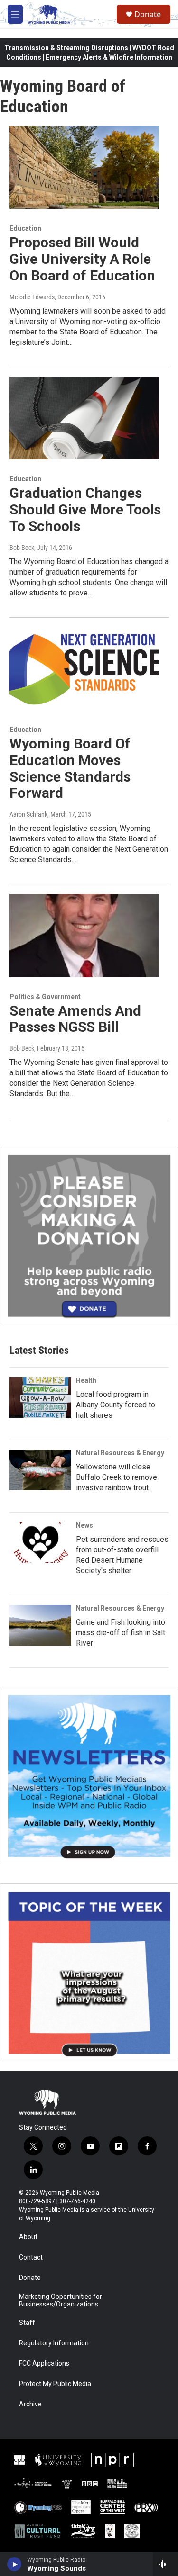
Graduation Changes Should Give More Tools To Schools (85, 509)
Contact (31, 2257)
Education (25, 228)
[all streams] (165, 2564)
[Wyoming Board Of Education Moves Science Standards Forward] (84, 669)
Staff (27, 2323)
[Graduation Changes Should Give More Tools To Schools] (84, 418)
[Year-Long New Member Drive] (89, 1236)
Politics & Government (45, 997)
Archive (30, 2404)
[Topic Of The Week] (89, 1972)
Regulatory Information (54, 2343)
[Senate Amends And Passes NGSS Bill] (84, 936)
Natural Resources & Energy (120, 1453)
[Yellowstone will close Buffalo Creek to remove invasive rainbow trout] (40, 1470)
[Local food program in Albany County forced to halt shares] (40, 1397)
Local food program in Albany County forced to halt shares (116, 1405)
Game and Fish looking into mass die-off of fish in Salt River (121, 1633)
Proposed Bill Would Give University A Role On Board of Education (82, 259)
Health (86, 1380)
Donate (148, 14)
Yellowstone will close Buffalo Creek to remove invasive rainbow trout (117, 1477)
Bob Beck (22, 548)
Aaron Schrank (28, 814)
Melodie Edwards (32, 297)
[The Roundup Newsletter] (89, 1776)
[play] (14, 2564)
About (28, 2237)
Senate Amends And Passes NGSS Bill (75, 1019)
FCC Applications (44, 2364)
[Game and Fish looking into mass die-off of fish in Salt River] (40, 1625)
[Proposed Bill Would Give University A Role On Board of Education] (84, 168)
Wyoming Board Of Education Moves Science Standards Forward (70, 768)
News (84, 1525)
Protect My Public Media (55, 2384)
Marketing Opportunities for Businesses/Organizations (61, 2301)
